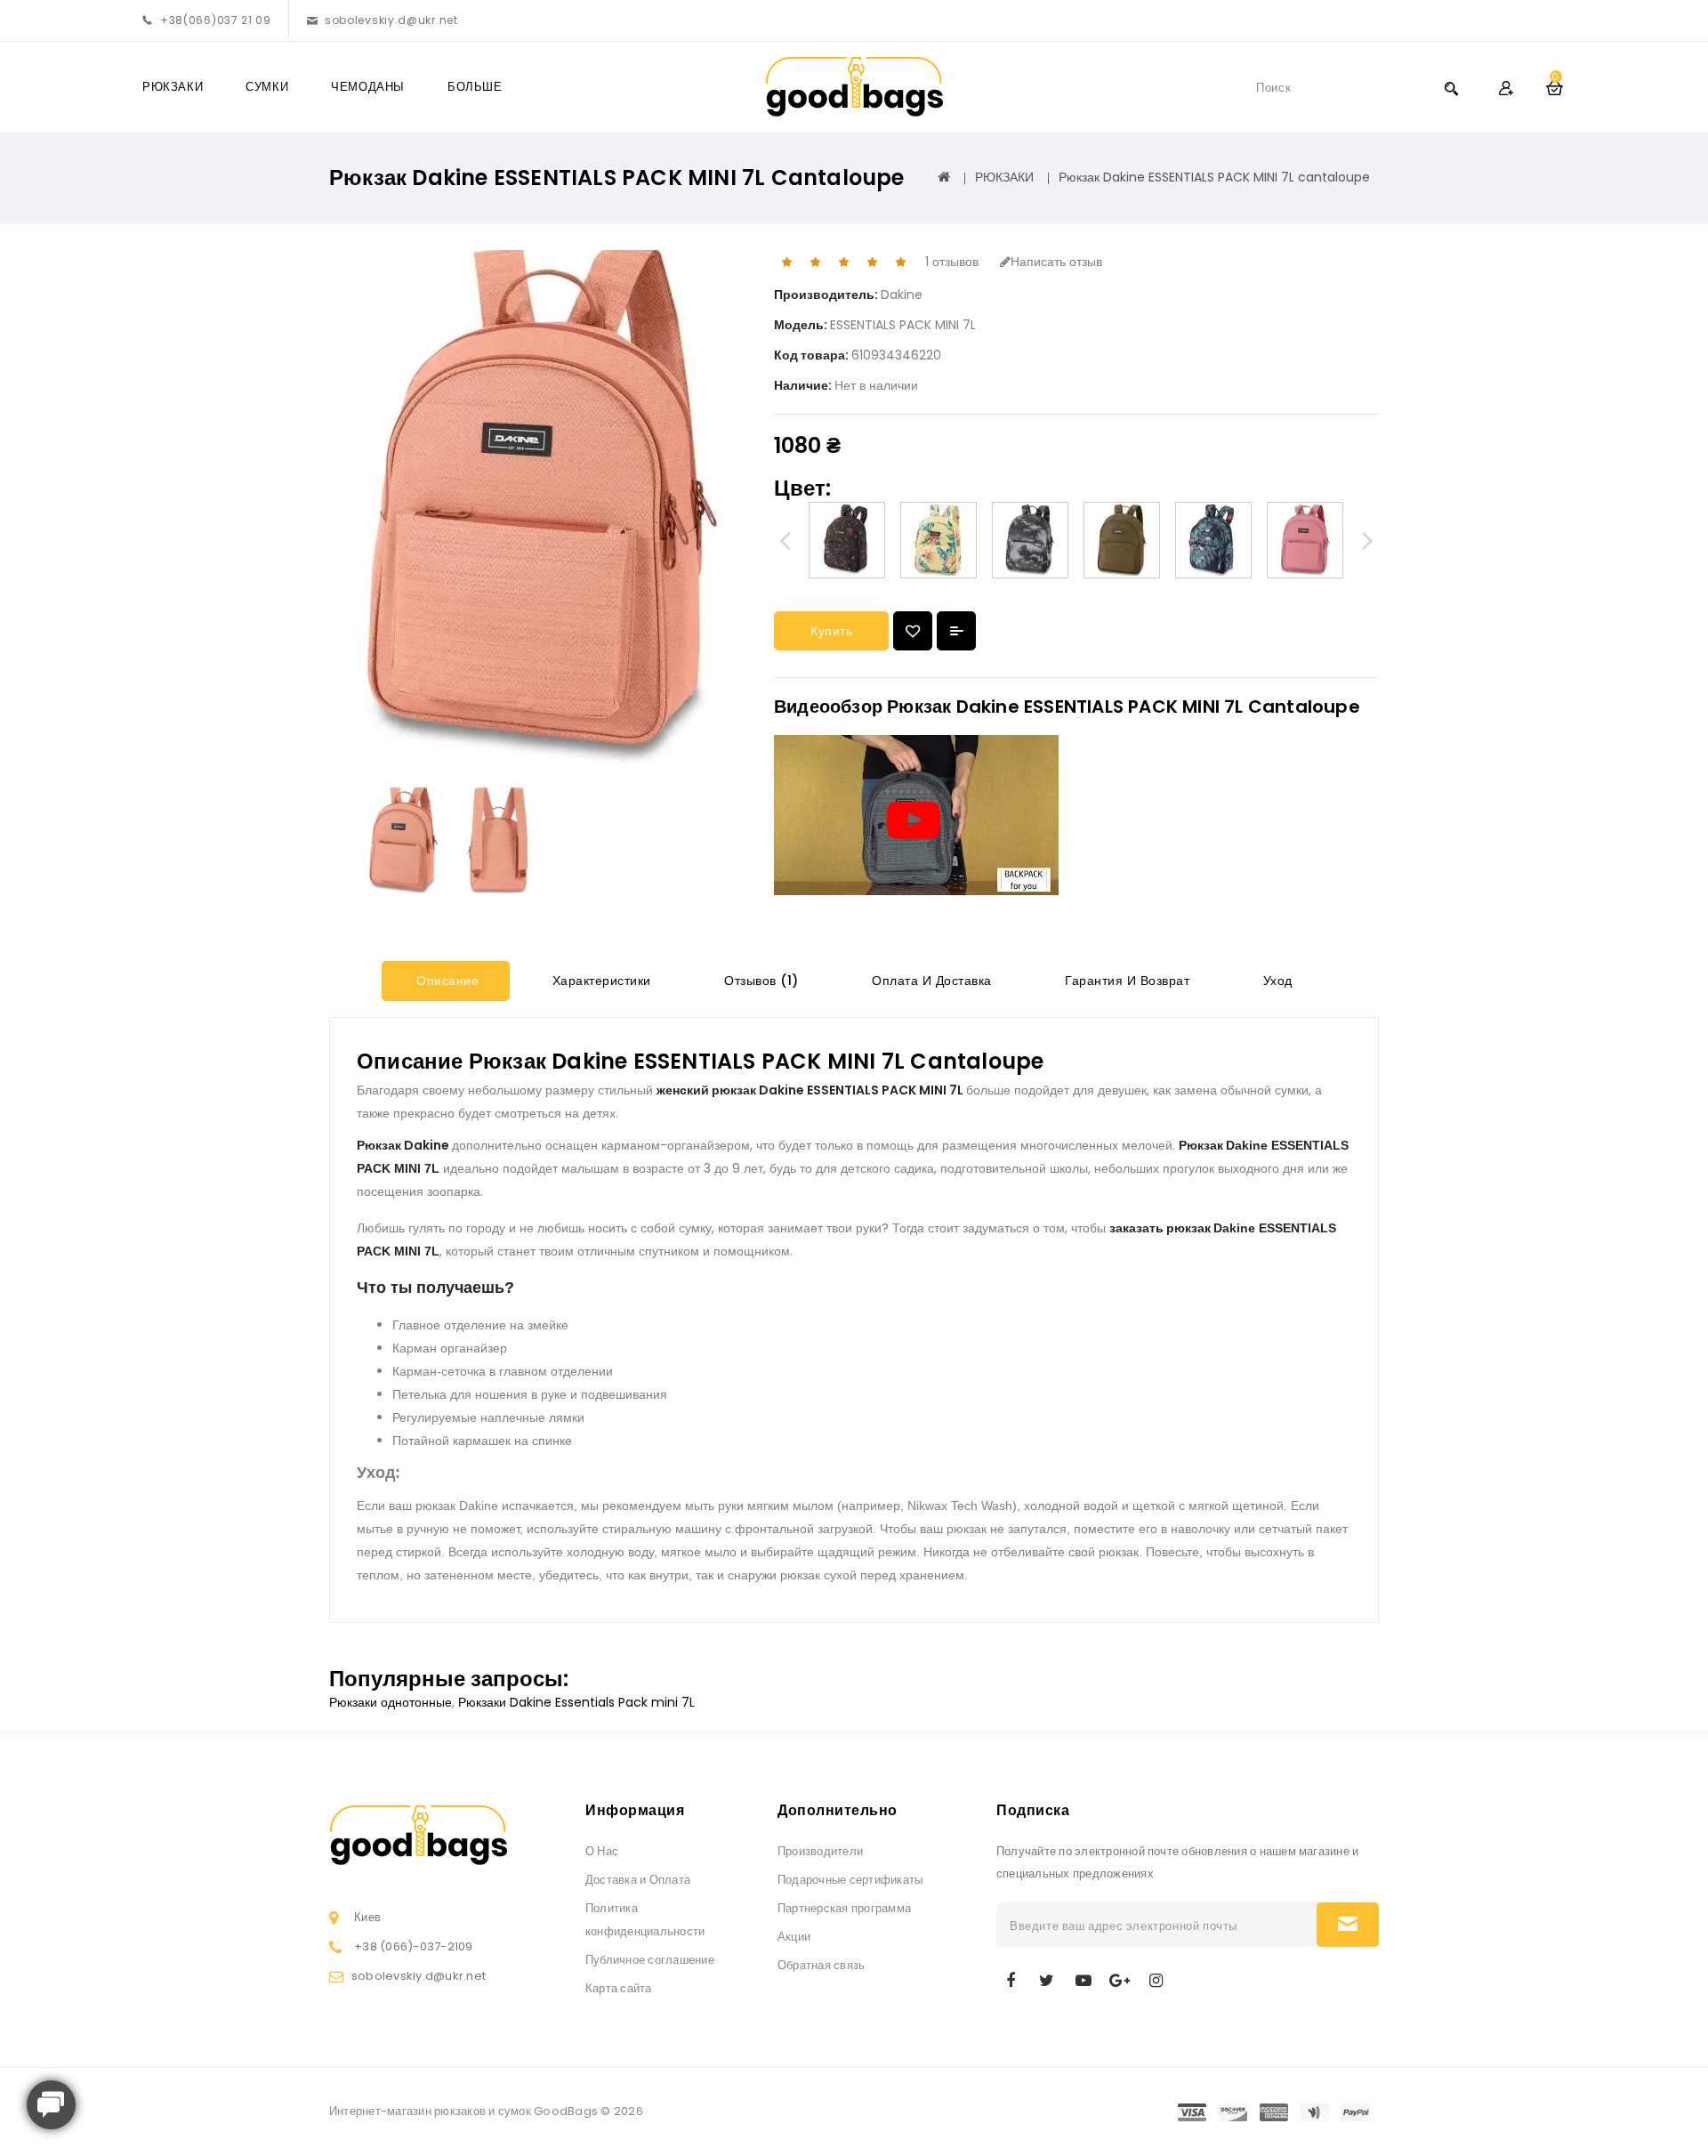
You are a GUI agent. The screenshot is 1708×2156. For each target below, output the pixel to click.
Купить (831, 631)
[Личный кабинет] (1506, 88)
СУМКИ (267, 87)
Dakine (902, 295)
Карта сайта (619, 1988)
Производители (820, 1851)
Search (1451, 88)
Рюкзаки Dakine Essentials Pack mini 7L (576, 1702)
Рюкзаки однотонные (391, 1702)
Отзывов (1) (760, 981)
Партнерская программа (844, 1908)
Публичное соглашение (650, 1960)
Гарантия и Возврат (1126, 981)
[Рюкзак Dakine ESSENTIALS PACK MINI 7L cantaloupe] (403, 841)
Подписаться (1348, 1925)
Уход (1276, 981)
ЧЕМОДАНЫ (368, 87)
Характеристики (600, 981)
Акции (794, 1937)
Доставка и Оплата (638, 1880)
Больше (475, 87)
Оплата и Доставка (930, 981)
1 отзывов (952, 262)
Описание (446, 981)
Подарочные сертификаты (850, 1880)
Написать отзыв (1056, 262)
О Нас (602, 1851)
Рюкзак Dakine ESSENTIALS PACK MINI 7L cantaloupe (1214, 177)
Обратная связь (821, 1965)
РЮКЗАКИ (173, 87)
